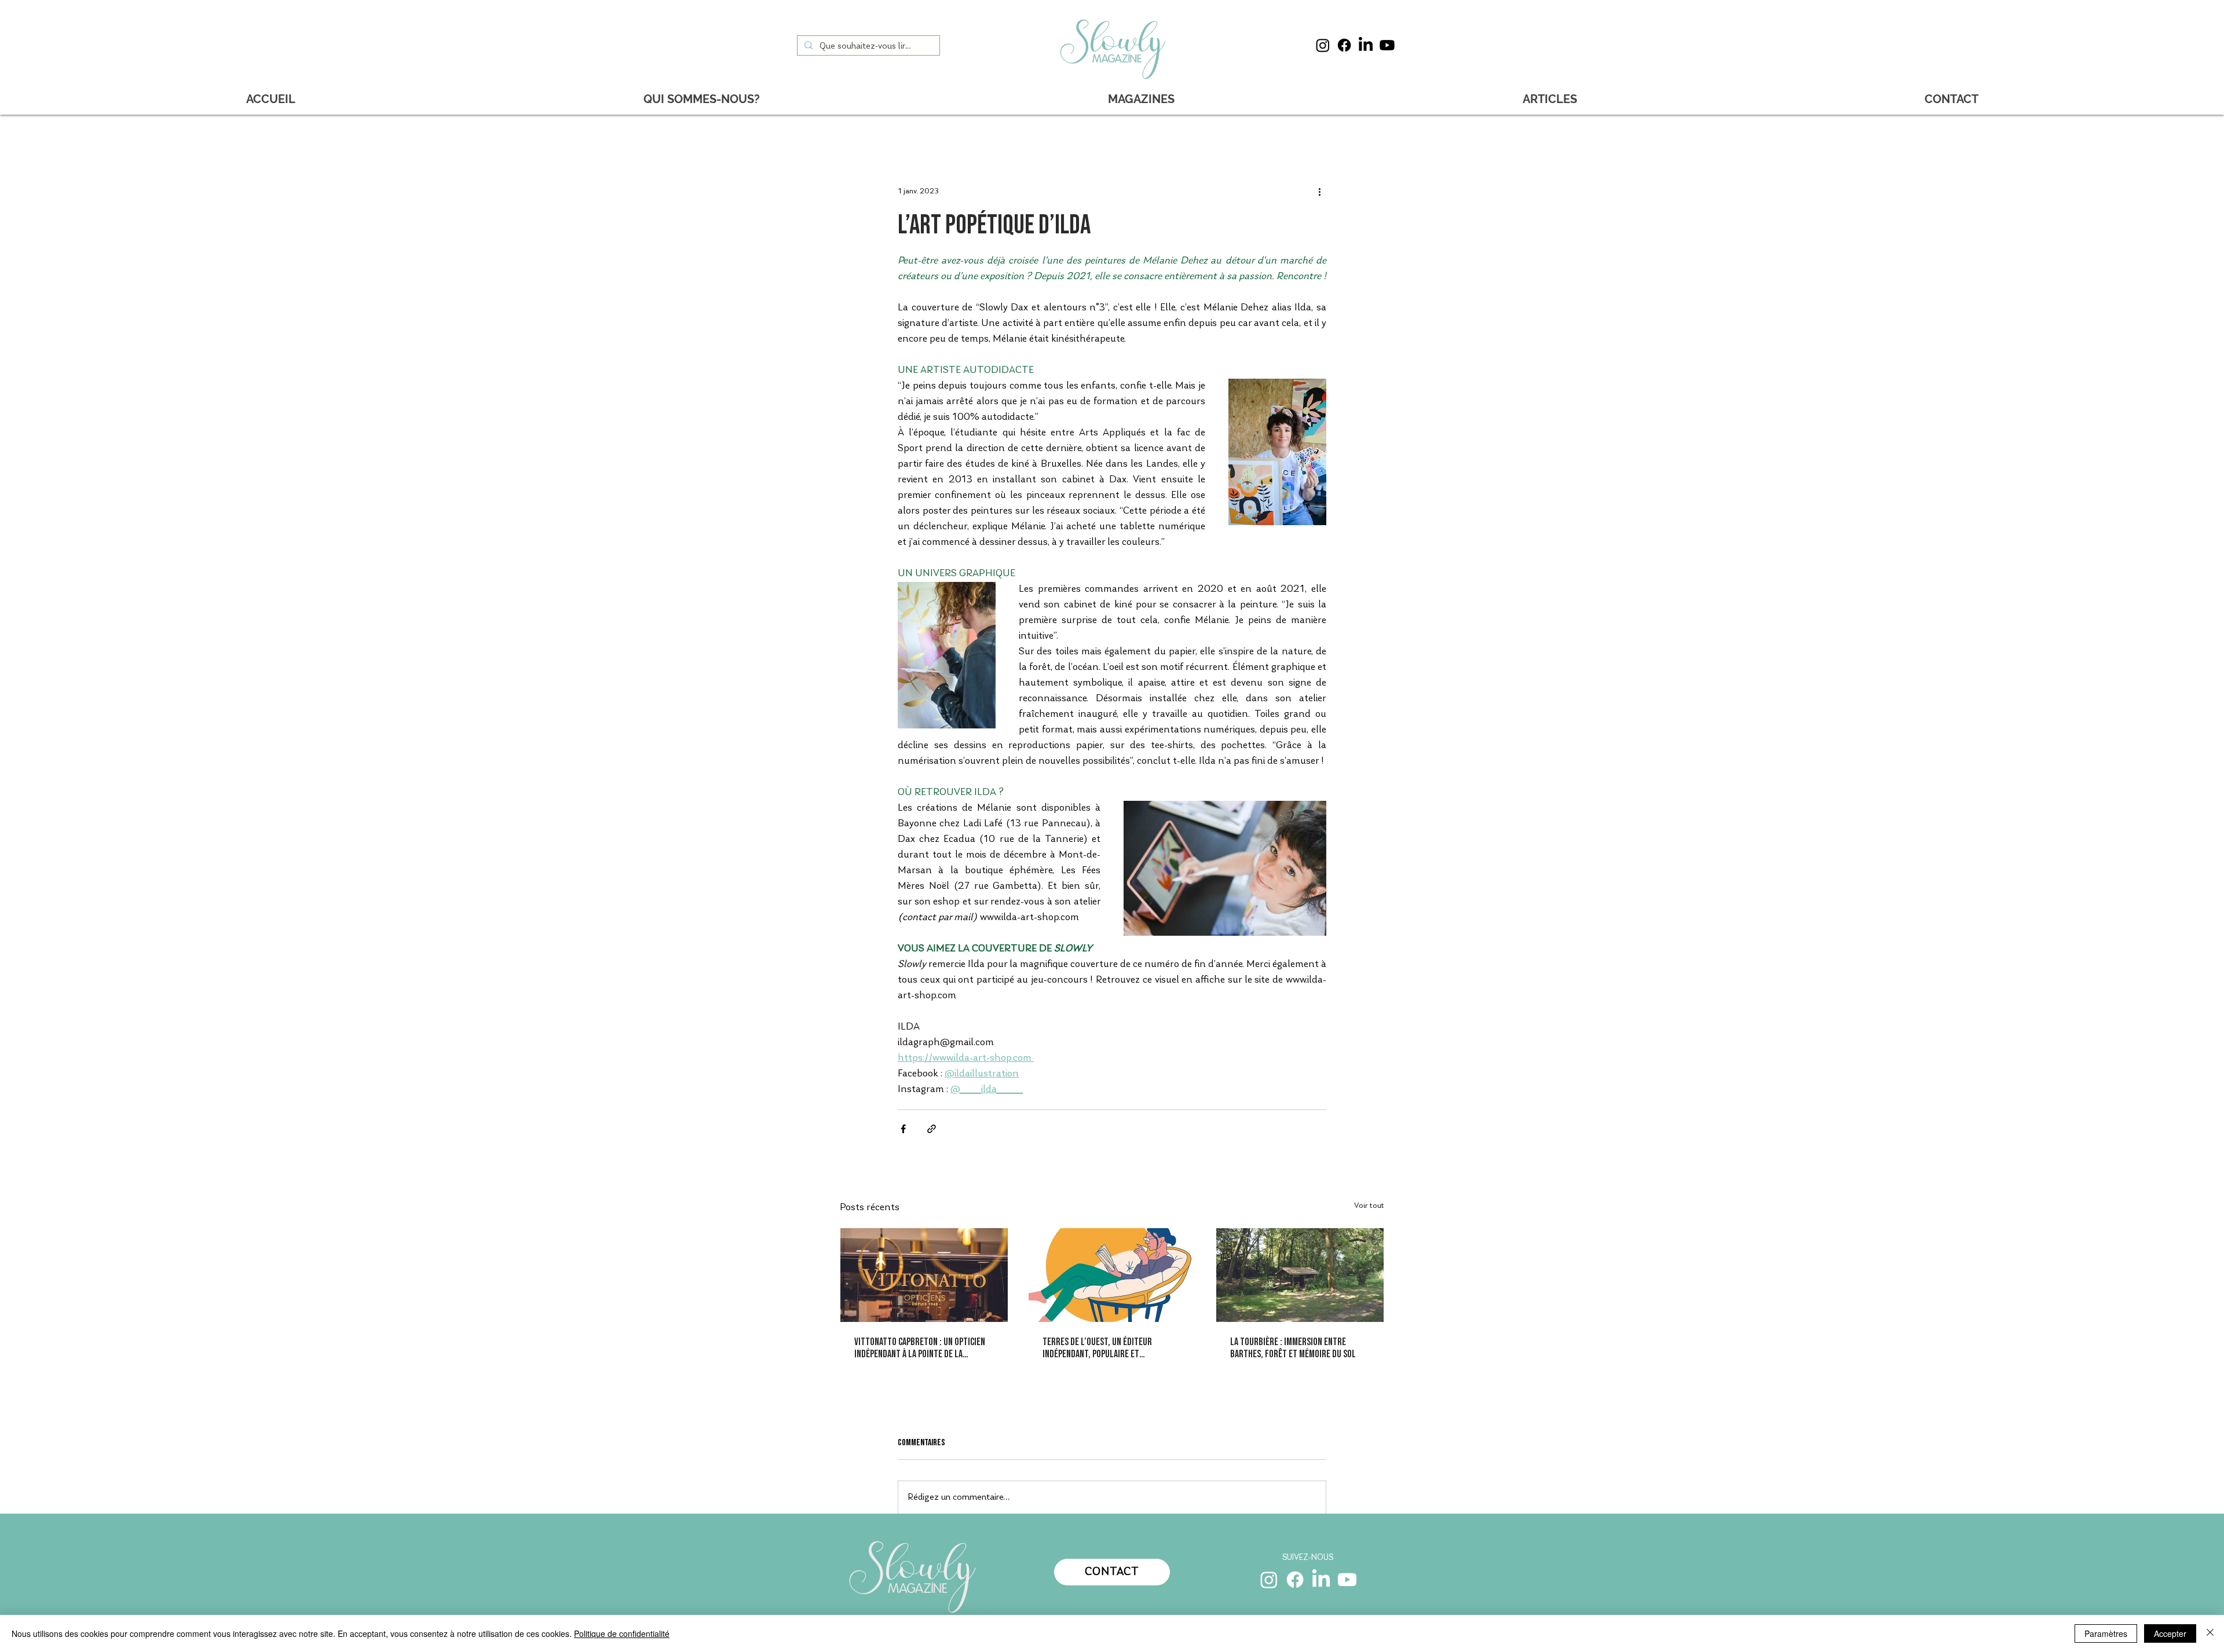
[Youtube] (1387, 45)
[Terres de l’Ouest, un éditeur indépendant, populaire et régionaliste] (1112, 1275)
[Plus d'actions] (1319, 192)
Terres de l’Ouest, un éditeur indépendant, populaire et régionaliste (1097, 1348)
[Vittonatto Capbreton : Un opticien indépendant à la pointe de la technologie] (924, 1275)
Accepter (2170, 1633)
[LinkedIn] (1366, 45)
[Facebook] (1344, 45)
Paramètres (2106, 1633)
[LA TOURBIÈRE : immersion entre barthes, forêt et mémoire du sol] (1300, 1275)
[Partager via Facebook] (903, 1129)
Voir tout (1369, 1206)
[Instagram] (1323, 45)
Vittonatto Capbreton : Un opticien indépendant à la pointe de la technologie (920, 1348)
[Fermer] (2210, 1633)
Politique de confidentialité (622, 1633)
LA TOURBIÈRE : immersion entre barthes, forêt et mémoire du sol (1293, 1348)
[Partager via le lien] (932, 1129)
